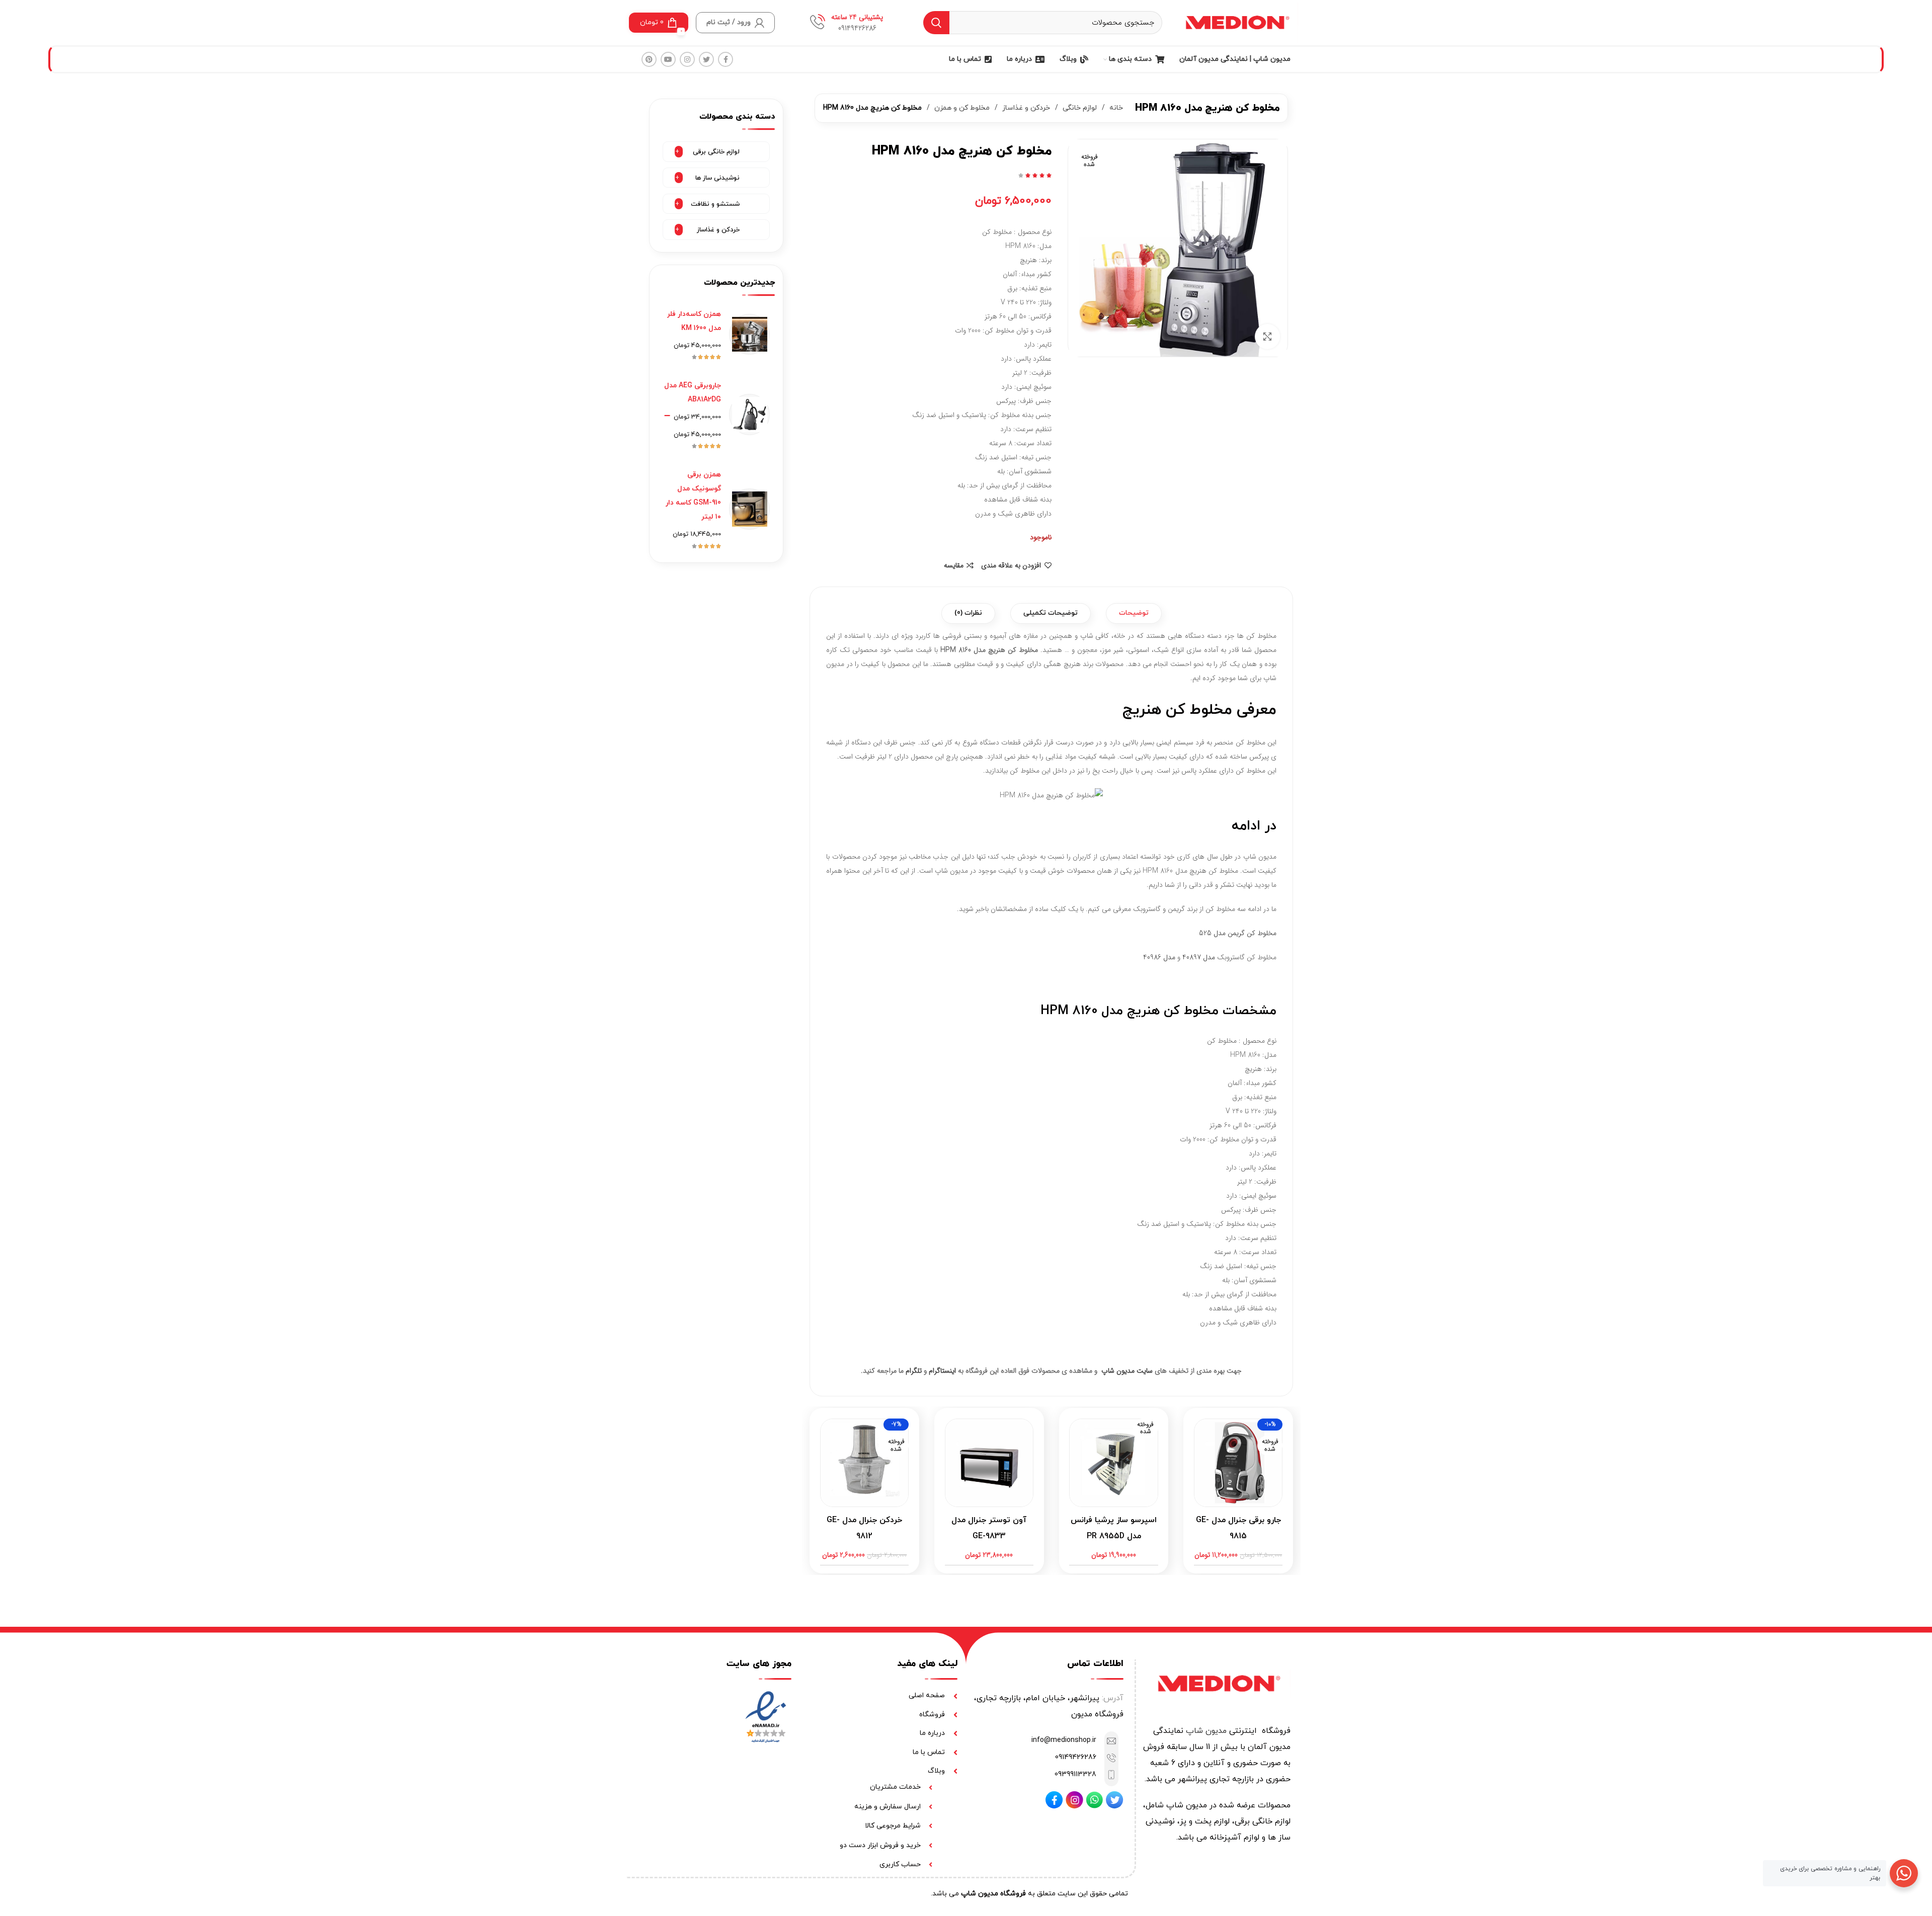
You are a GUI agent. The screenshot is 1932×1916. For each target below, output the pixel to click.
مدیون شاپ (1206, 1731)
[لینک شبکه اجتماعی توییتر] (706, 59)
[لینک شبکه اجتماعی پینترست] (649, 59)
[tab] (1134, 613)
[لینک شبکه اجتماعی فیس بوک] (726, 59)
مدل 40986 (1159, 957)
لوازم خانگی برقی (716, 152)
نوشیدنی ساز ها (717, 178)
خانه (1115, 108)
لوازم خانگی (1079, 108)
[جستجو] (936, 23)
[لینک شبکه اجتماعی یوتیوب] (668, 59)
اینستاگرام (942, 1371)
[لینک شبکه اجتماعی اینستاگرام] (687, 59)
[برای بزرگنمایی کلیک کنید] (1267, 337)
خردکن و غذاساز (1025, 108)
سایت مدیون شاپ (1127, 1371)
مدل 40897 (1199, 957)
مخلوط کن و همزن (961, 108)
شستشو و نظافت (715, 204)
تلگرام (914, 1371)
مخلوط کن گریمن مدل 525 (1238, 933)
